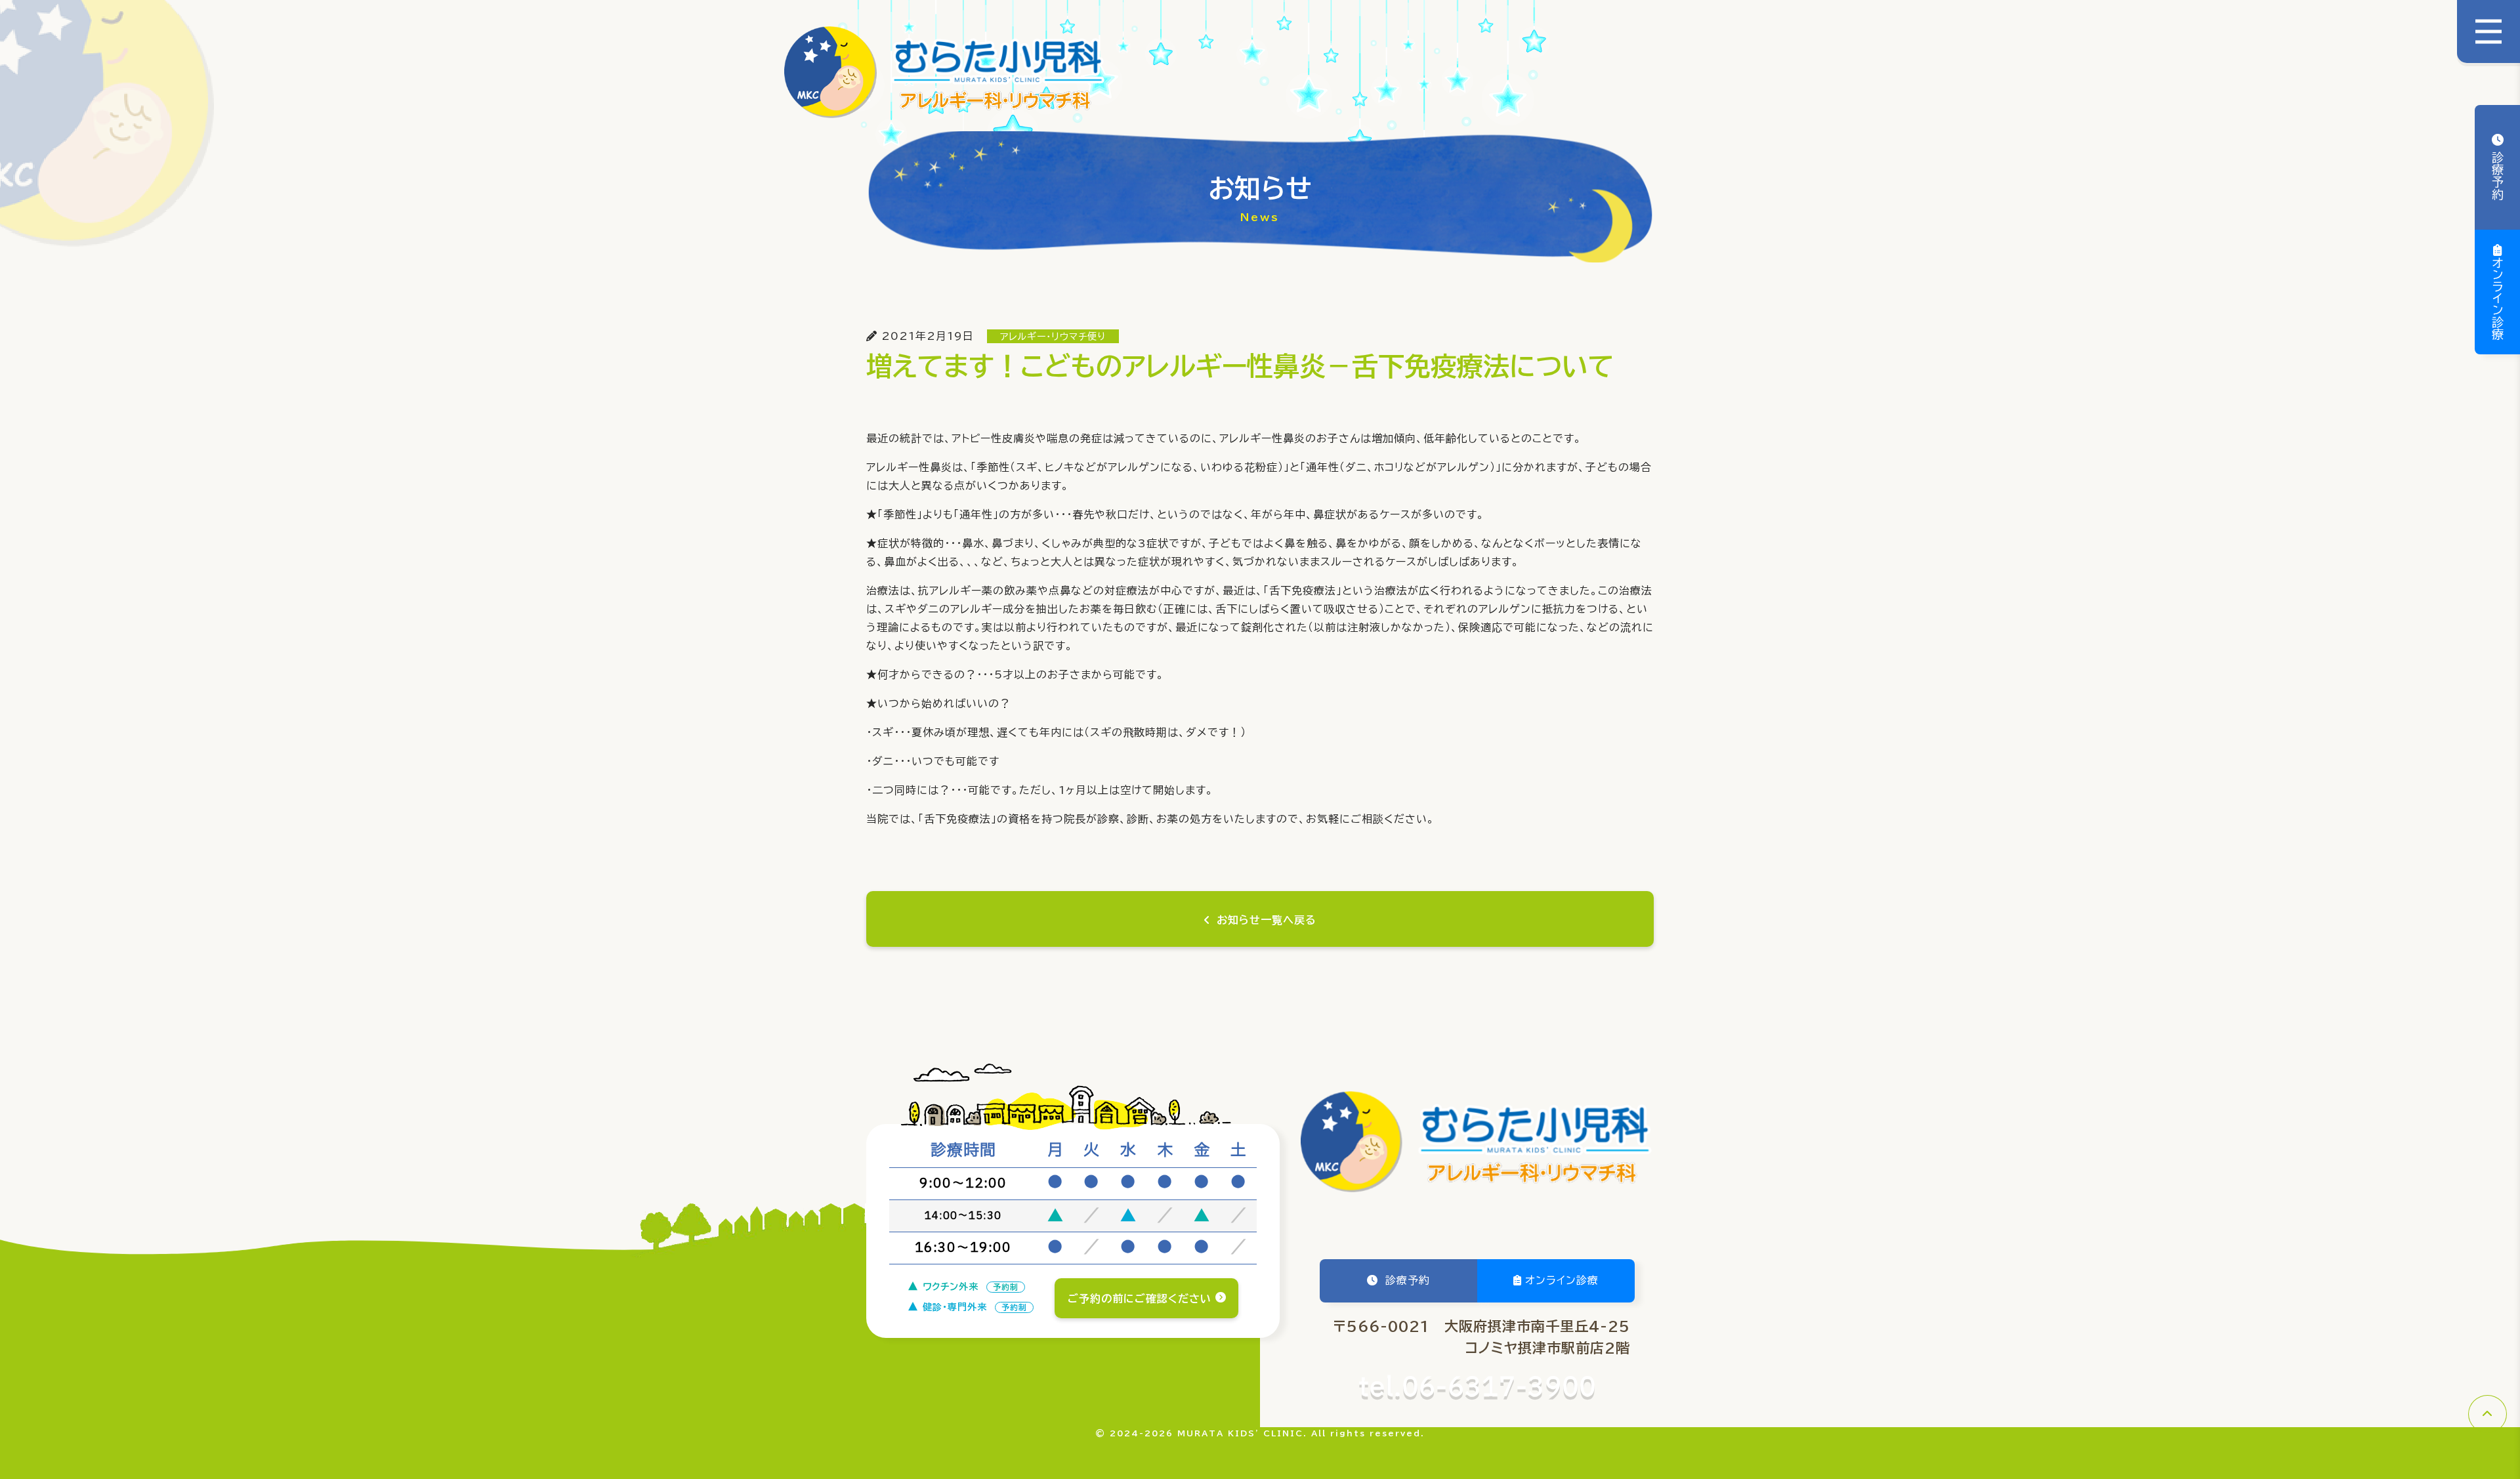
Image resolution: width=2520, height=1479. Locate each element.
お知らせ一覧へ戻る (1267, 920)
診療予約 (2498, 174)
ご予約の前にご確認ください (1140, 1299)
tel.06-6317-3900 (1478, 1388)
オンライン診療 (2498, 299)
